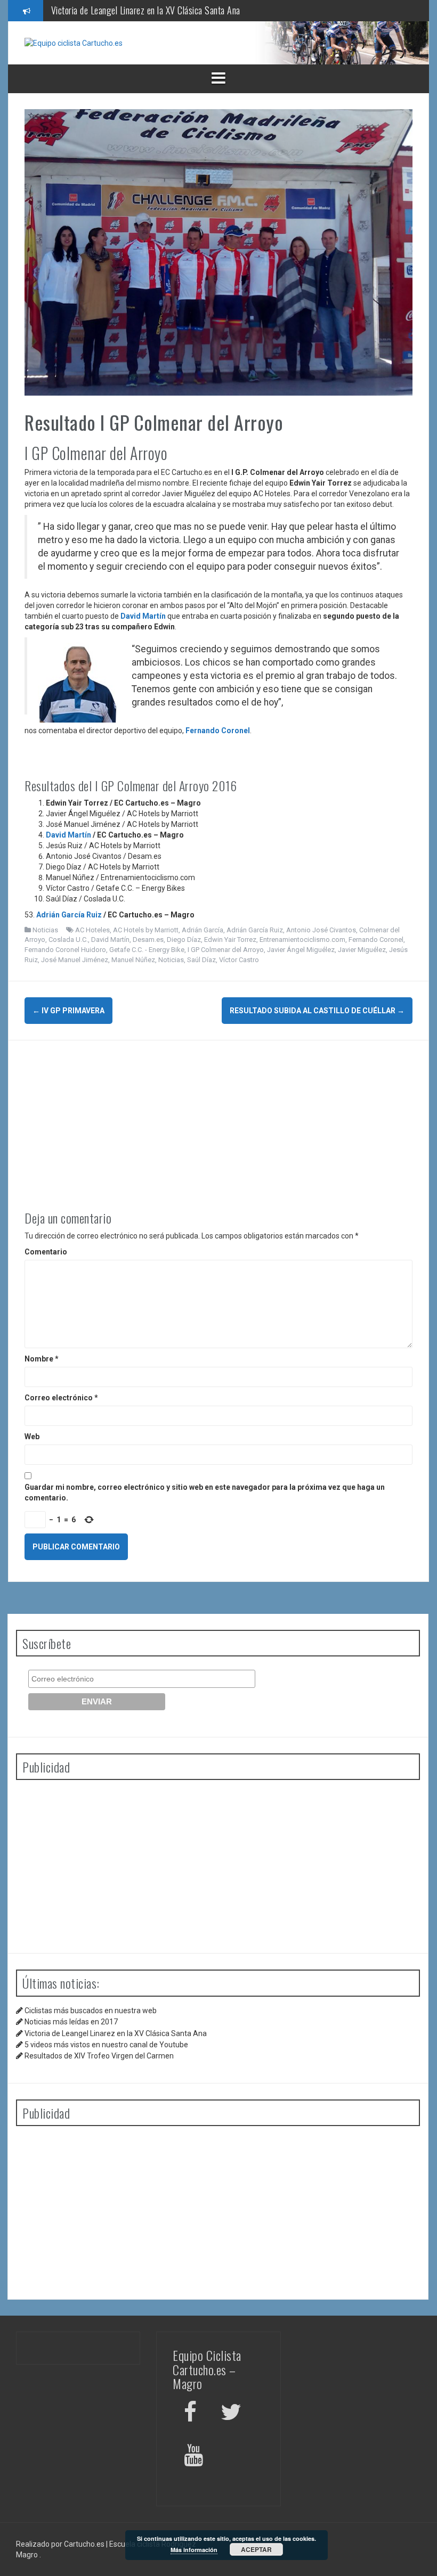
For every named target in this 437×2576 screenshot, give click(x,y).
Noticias (45, 930)
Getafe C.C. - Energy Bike (147, 950)
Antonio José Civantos (321, 930)
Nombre (42, 1359)
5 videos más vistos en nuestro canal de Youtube (135, 14)
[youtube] (195, 2457)
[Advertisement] (218, 1115)
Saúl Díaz (201, 960)
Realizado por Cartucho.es (60, 2544)
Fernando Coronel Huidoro (65, 950)
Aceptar (256, 2549)
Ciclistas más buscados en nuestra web (91, 2011)
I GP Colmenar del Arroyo (226, 950)
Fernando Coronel (218, 731)
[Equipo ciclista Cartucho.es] (74, 43)
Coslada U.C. (68, 940)
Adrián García (203, 930)
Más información (194, 2550)
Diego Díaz (184, 940)
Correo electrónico (61, 1398)
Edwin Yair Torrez (230, 940)
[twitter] (231, 2414)
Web (32, 1437)
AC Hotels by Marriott (146, 930)
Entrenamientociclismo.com (302, 940)
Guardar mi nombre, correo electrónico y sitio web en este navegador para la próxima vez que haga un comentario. (205, 1492)
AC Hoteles (92, 930)
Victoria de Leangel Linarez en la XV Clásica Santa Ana (116, 2033)
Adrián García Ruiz (70, 915)
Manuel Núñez (133, 960)
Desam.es (148, 940)
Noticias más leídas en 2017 (71, 2022)
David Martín (143, 616)
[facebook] (190, 2414)
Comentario (46, 1252)
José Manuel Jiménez (75, 960)
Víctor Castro (239, 960)
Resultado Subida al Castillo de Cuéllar (317, 1011)
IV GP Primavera (68, 1011)
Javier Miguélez (362, 950)
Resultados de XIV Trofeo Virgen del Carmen (99, 2056)
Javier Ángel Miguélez (301, 950)
